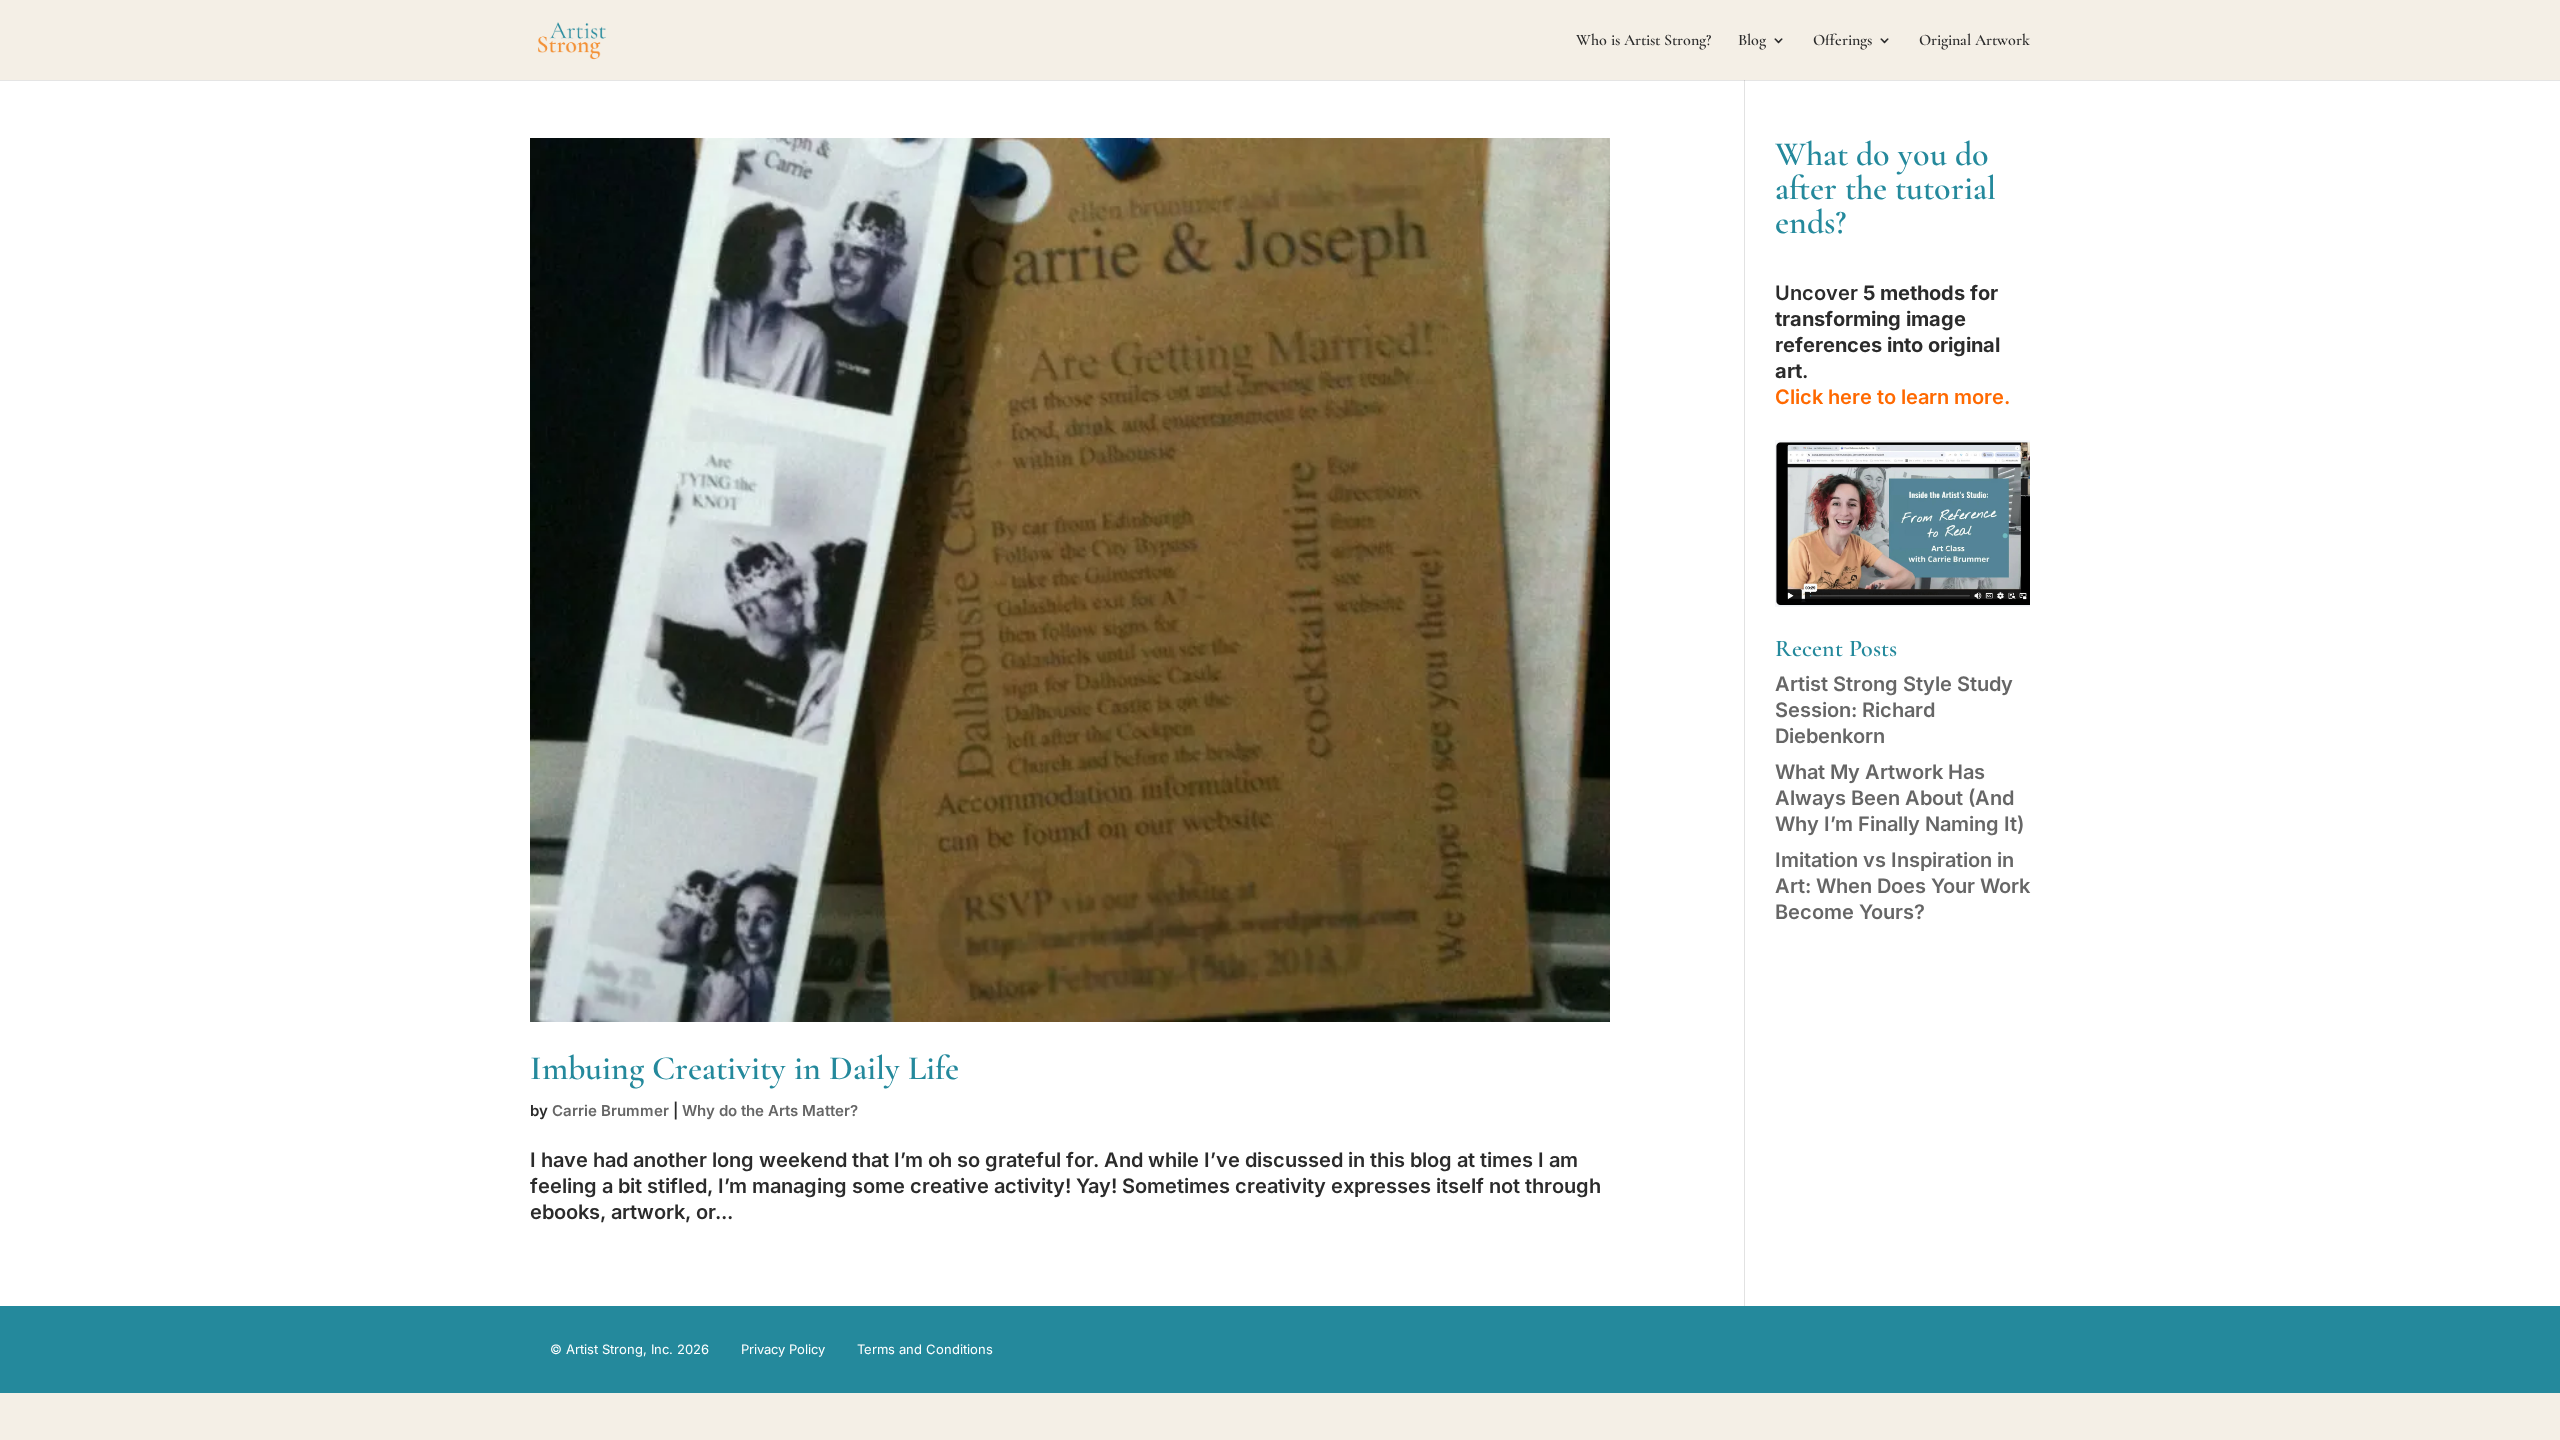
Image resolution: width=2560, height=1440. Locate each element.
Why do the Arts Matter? (770, 1110)
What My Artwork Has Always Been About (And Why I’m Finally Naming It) (1899, 798)
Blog (1752, 41)
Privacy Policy (783, 1349)
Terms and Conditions (925, 1349)
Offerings (1842, 41)
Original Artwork (1974, 41)
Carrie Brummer (610, 1110)
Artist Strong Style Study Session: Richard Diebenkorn (1894, 710)
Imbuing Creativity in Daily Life (744, 1068)
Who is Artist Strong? (1643, 41)
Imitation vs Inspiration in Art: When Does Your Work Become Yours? (1902, 886)
